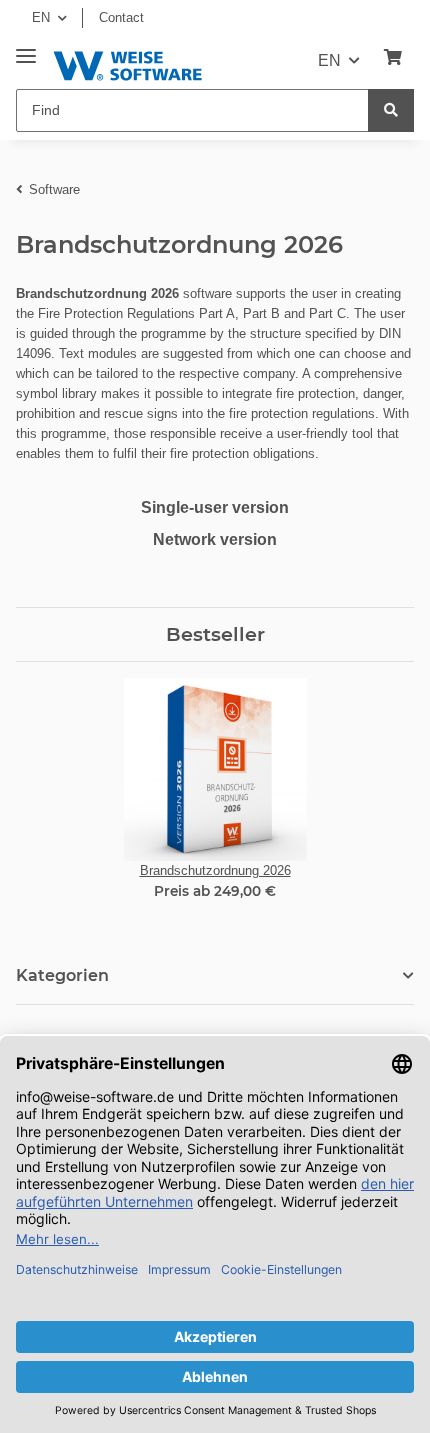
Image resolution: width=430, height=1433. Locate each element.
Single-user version (215, 507)
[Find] (391, 110)
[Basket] (393, 58)
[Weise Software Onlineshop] (127, 62)
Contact (121, 17)
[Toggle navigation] (26, 48)
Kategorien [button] (62, 975)
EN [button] (41, 17)
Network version (215, 539)
